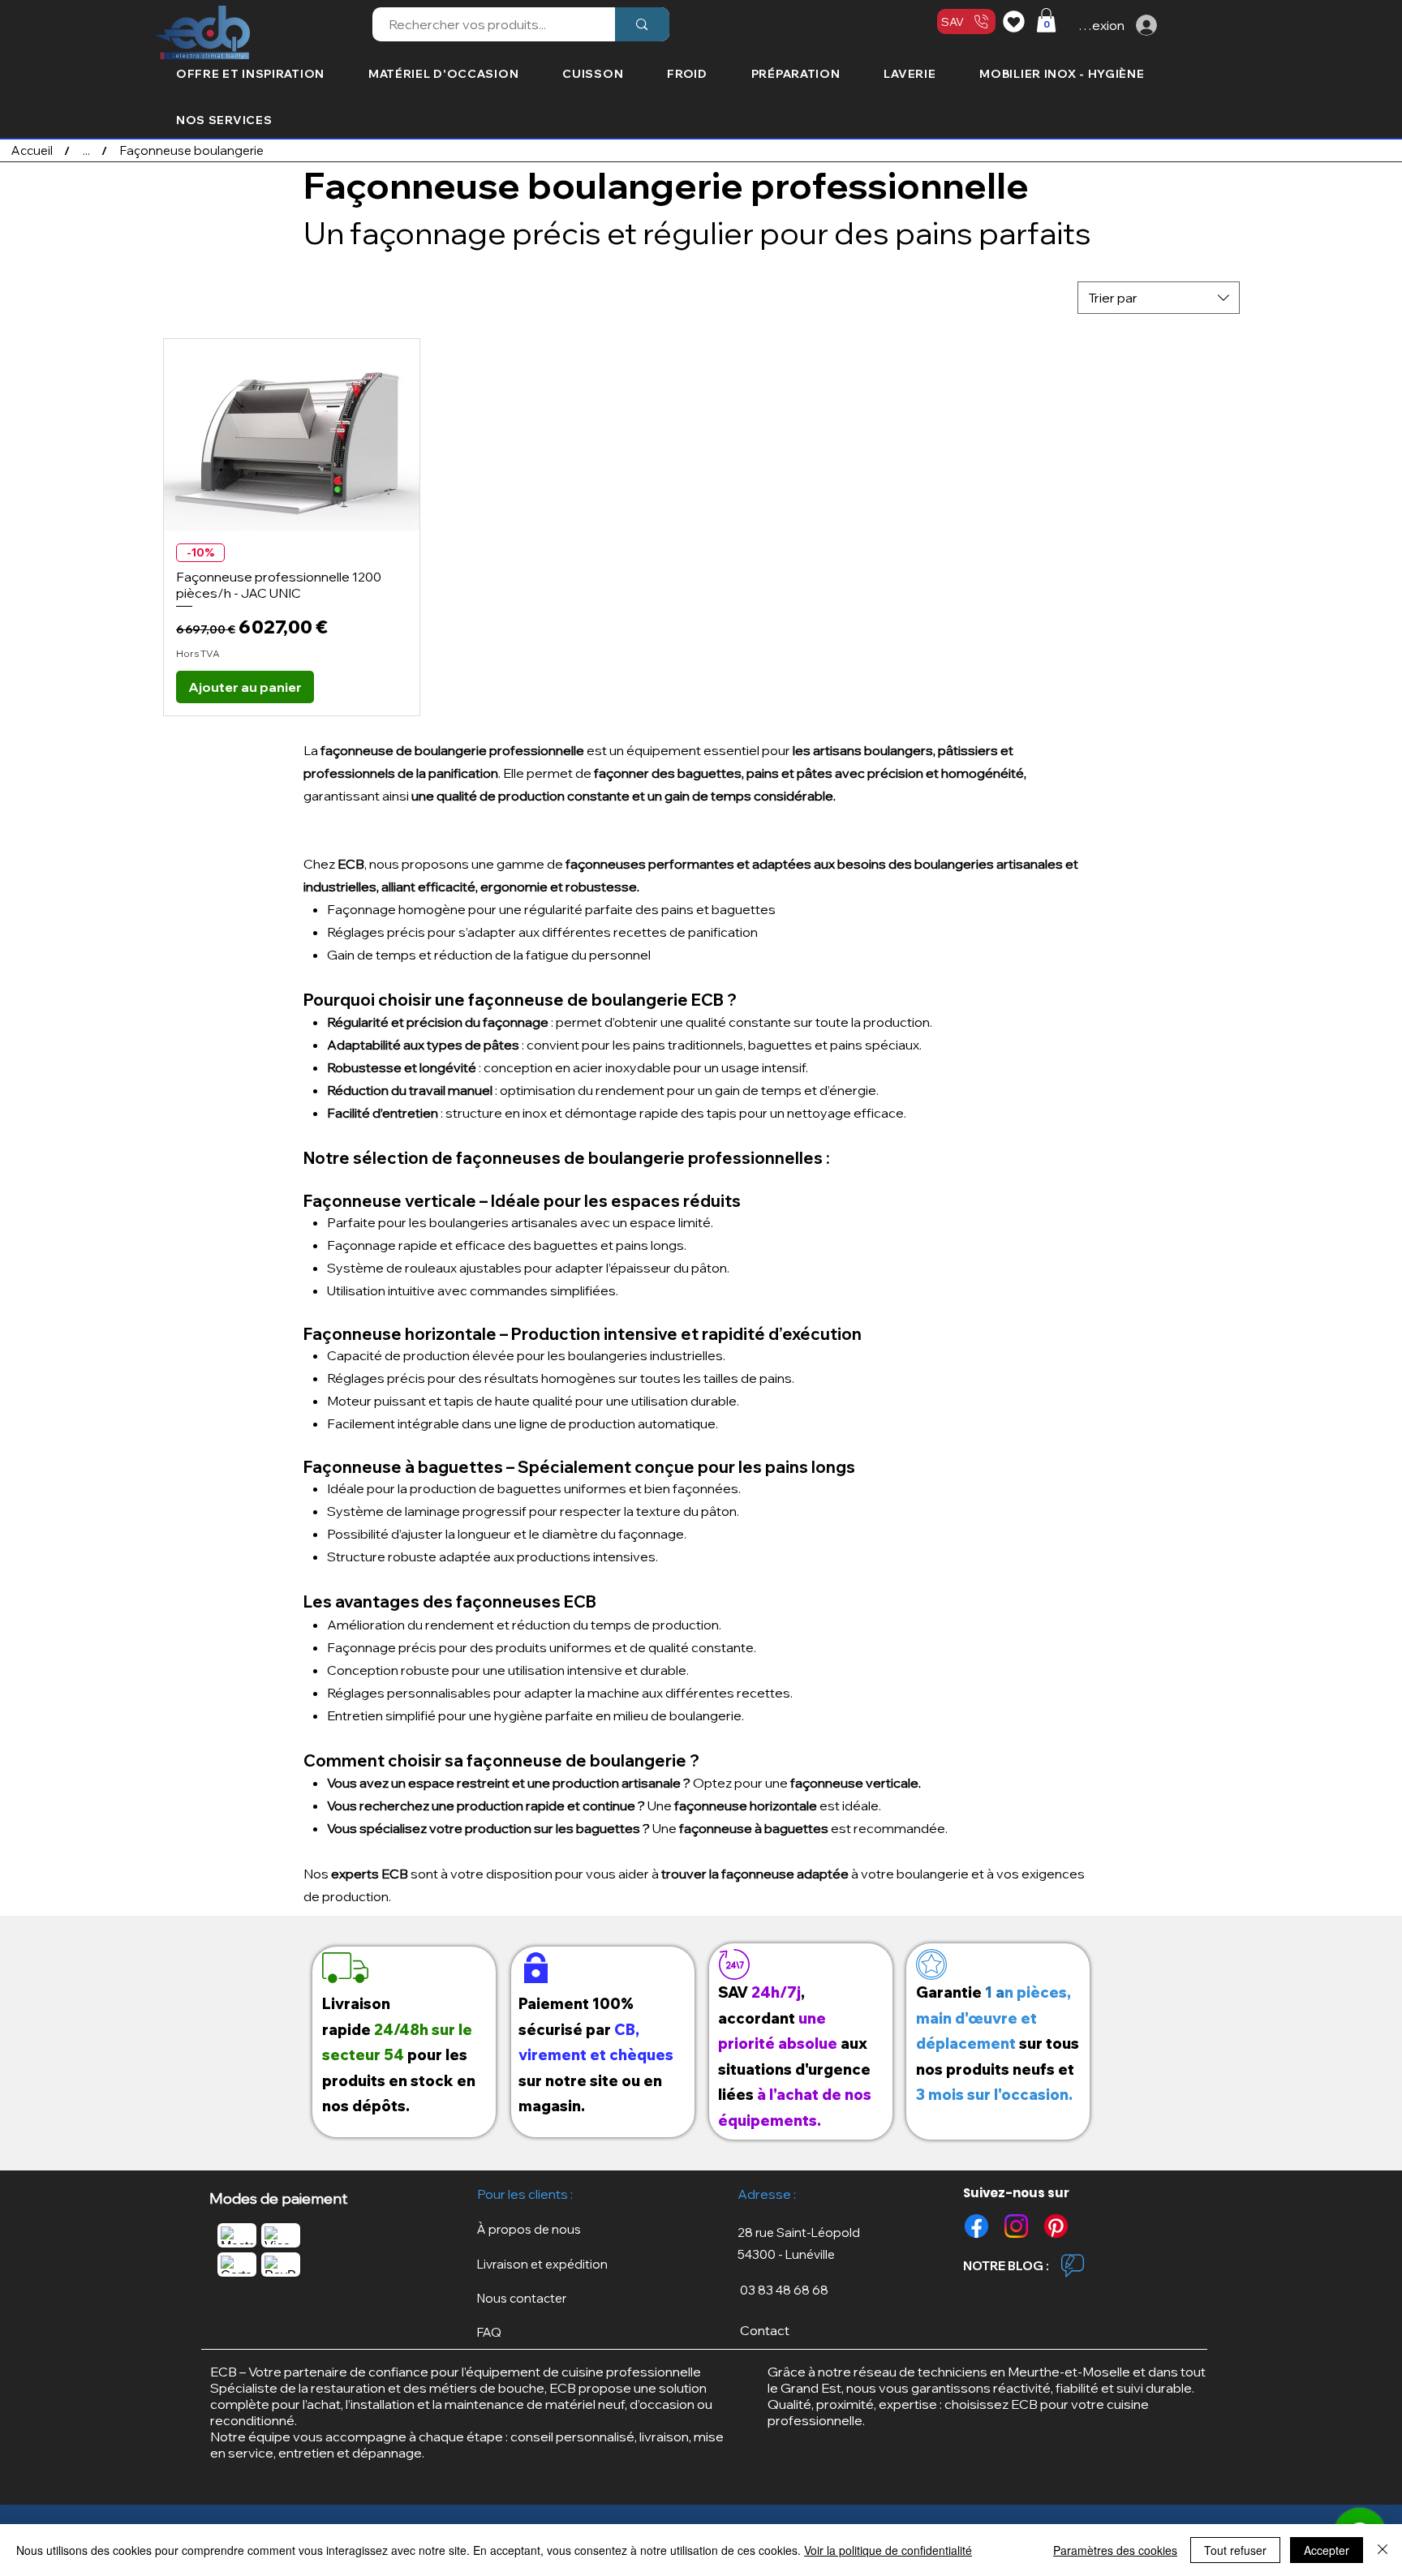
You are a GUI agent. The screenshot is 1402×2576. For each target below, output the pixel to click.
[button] (1046, 20)
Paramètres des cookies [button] (1115, 2550)
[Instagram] (1016, 2226)
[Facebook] (976, 2226)
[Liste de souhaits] (1016, 21)
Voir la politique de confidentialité (888, 2550)
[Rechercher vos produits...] (642, 24)
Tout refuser (1235, 2550)
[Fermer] (1383, 2550)
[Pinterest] (1056, 2226)
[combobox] (1159, 298)
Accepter (1327, 2550)
